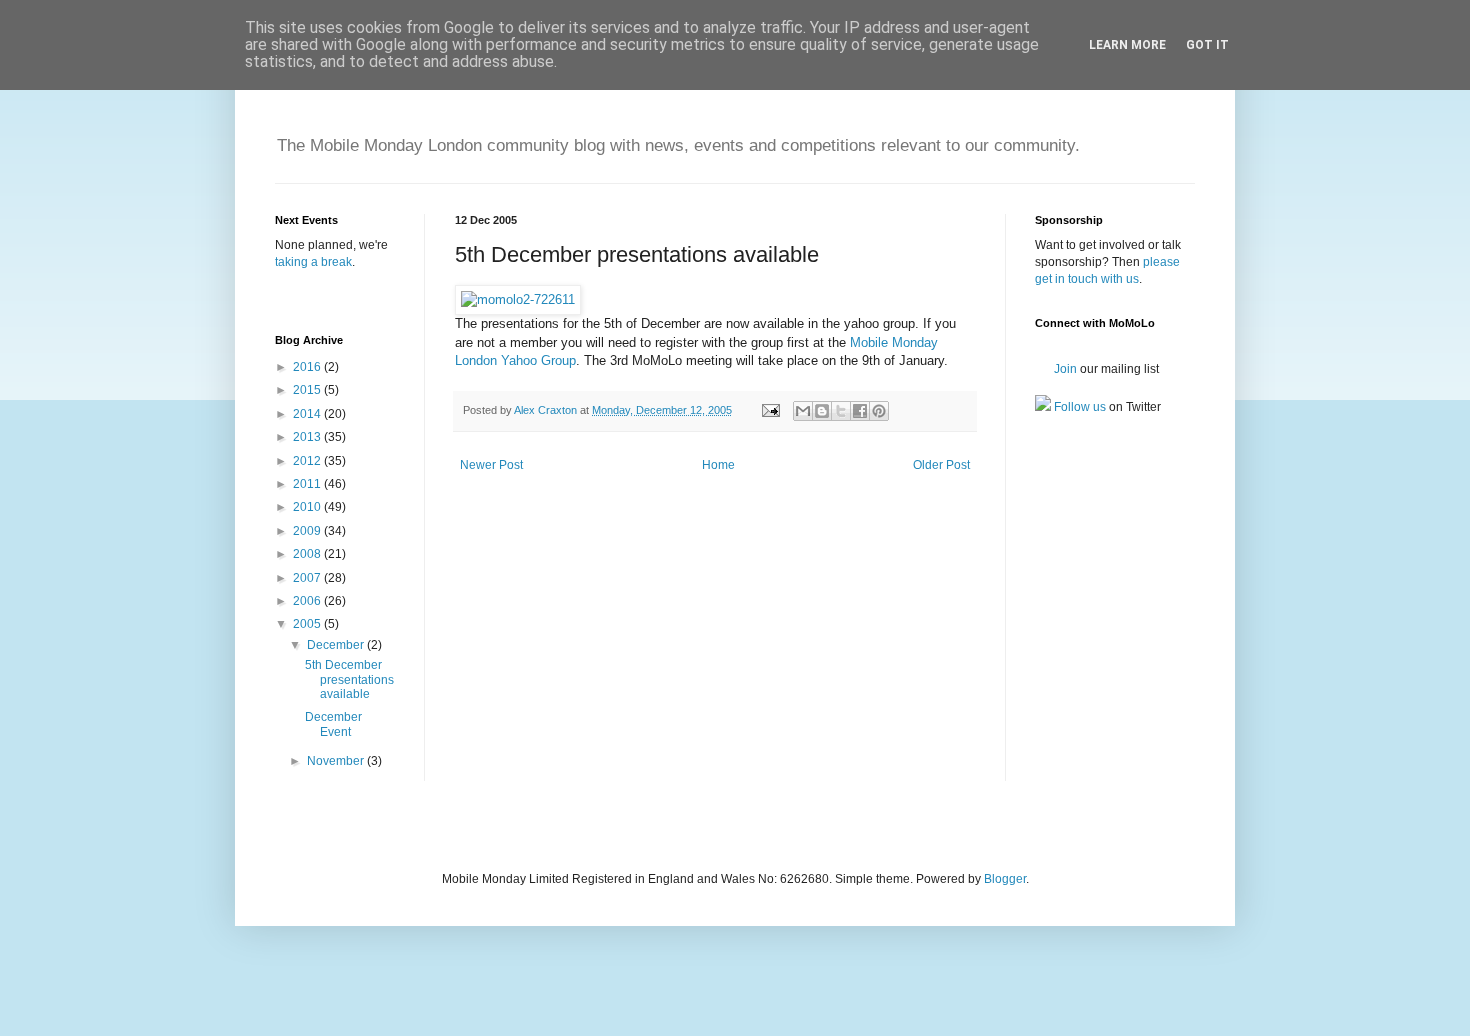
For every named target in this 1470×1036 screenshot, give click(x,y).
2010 (308, 507)
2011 (308, 484)
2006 (308, 601)
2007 (308, 578)
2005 (308, 624)
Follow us (1078, 407)
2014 (308, 414)
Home (718, 465)
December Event (333, 724)
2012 (308, 461)
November (337, 761)
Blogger (1005, 879)
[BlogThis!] (822, 411)
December (337, 645)
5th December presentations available (349, 679)
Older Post (941, 465)
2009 (308, 531)
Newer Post (491, 465)
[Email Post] (770, 410)
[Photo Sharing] (518, 299)
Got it (1207, 45)
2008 (308, 554)
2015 (308, 390)
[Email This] (803, 411)
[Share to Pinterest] (879, 411)
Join (1064, 369)
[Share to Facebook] (860, 411)
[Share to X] (841, 411)
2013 (308, 437)
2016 (308, 367)
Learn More (1127, 45)
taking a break (313, 262)
